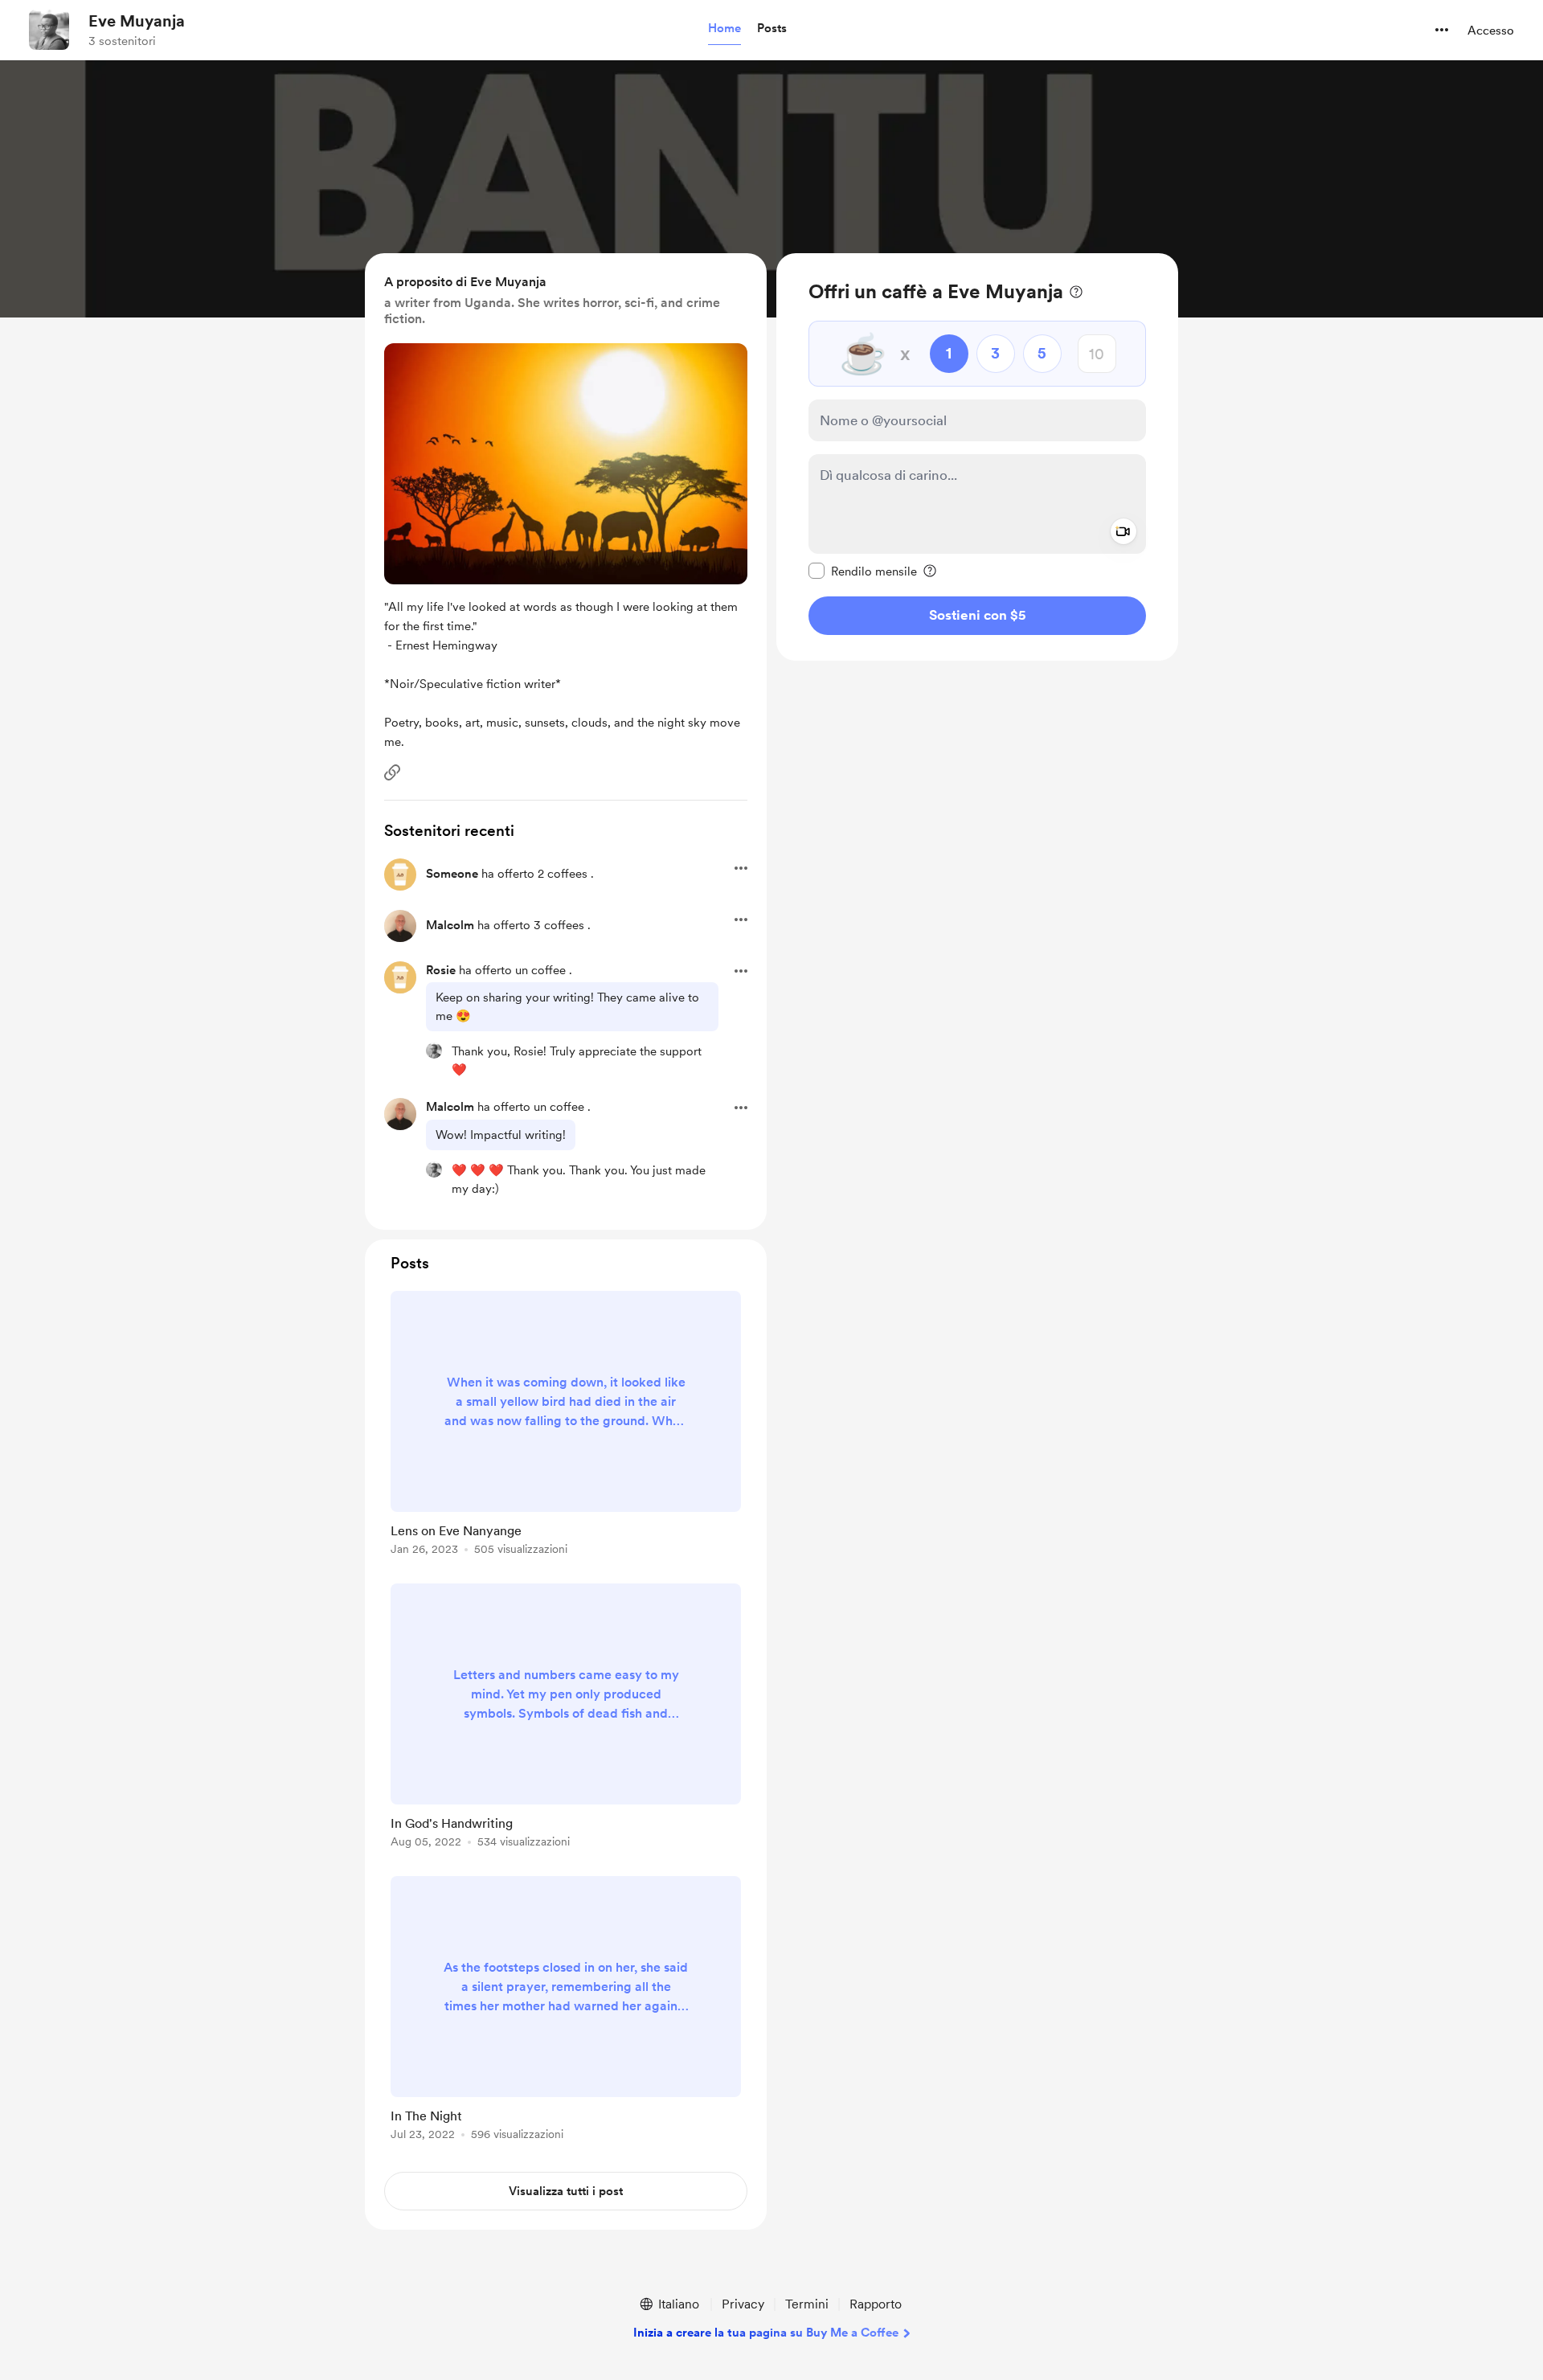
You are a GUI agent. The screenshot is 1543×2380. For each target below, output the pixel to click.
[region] (977, 457)
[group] (566, 1426)
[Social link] (392, 772)
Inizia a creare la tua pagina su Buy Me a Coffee (766, 2333)
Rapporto (876, 2304)
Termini (807, 2304)
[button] (724, 29)
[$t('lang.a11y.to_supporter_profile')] (434, 1051)
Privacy (743, 2304)
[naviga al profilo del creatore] (49, 30)
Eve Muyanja (137, 21)
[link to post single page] (566, 1426)
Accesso (1491, 31)
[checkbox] (863, 571)
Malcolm (450, 925)
